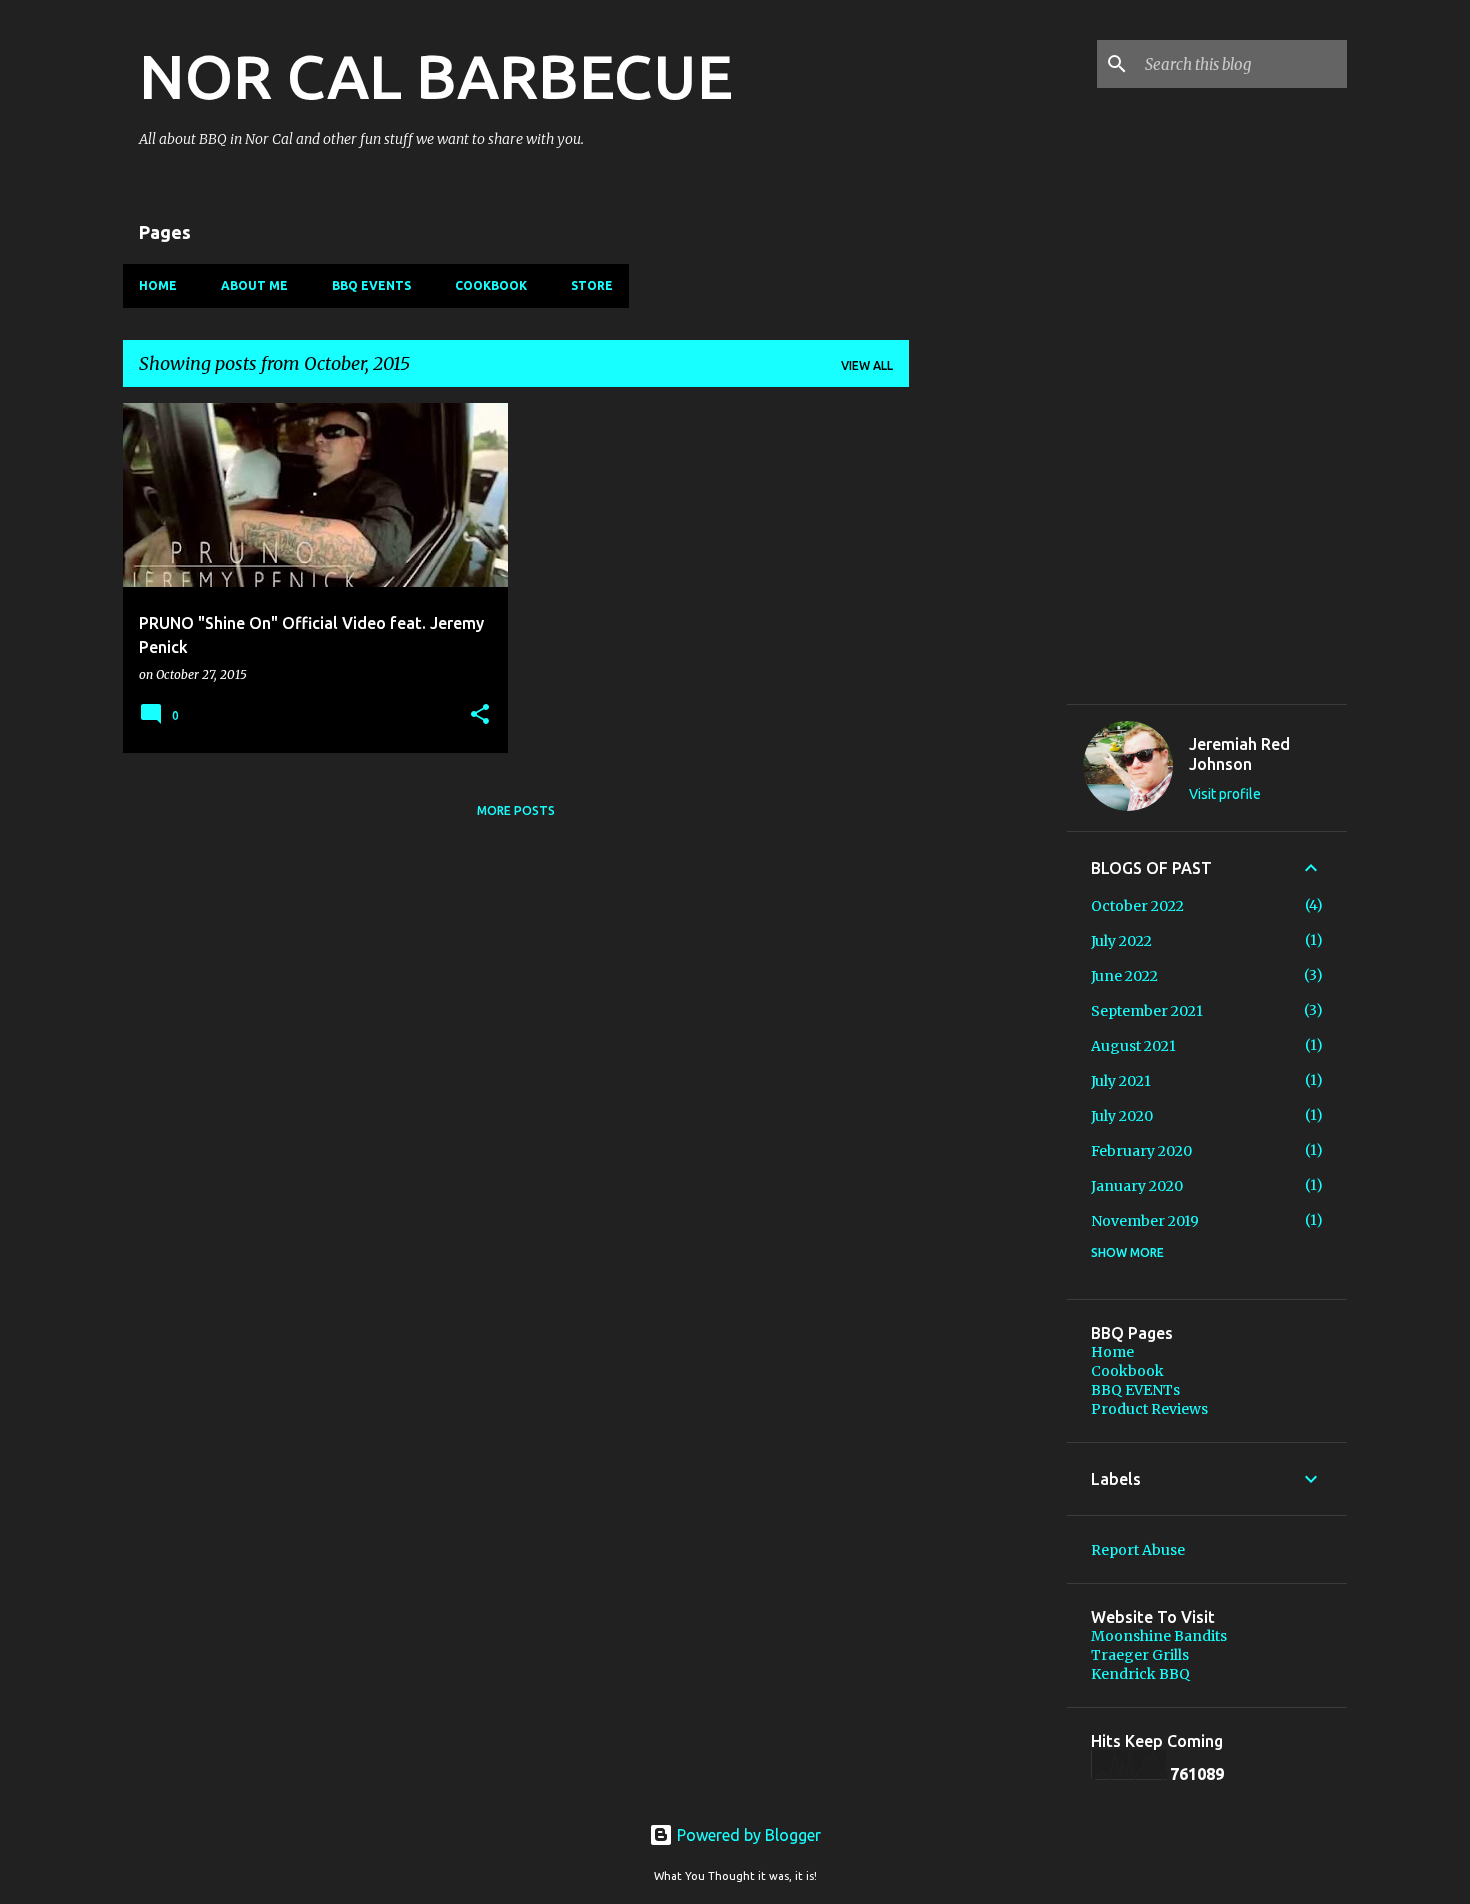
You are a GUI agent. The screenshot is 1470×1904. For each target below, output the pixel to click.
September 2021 (1147, 1011)
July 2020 (1122, 1116)
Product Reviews (1149, 1409)
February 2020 (1141, 1151)
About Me (254, 285)
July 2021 (1121, 1081)
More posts (516, 810)
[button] (480, 715)
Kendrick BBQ (1140, 1674)
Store (592, 285)
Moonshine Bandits (1159, 1636)
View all (867, 365)
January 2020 (1137, 1186)
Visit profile (1225, 794)
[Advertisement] (988, 986)
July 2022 (1121, 941)
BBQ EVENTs (371, 285)
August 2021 (1133, 1046)
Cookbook (491, 285)
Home (158, 285)
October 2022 (1137, 906)
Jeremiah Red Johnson (1239, 754)
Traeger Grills (1140, 1655)
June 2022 (1124, 976)
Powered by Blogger (747, 1835)
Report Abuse (1138, 1550)
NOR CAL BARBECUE (436, 76)
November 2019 (1145, 1221)
